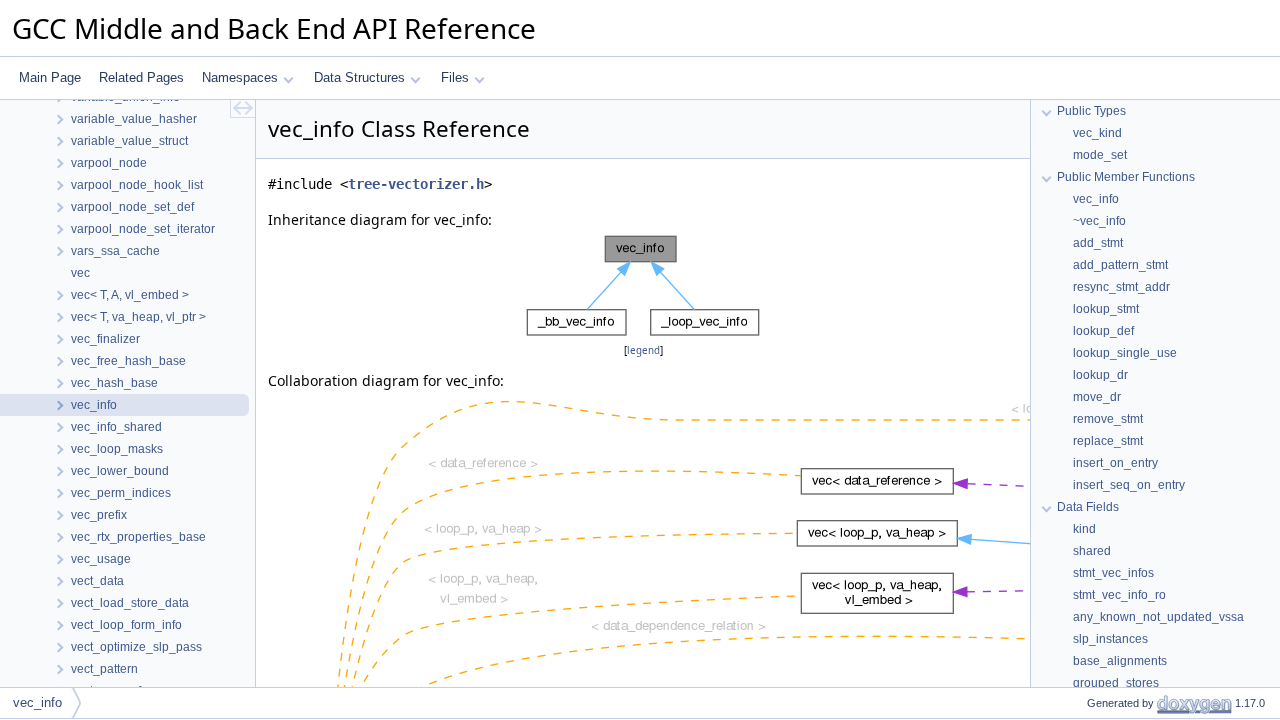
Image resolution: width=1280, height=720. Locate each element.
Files (455, 77)
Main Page (50, 77)
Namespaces (240, 77)
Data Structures (359, 77)
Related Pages (141, 77)
